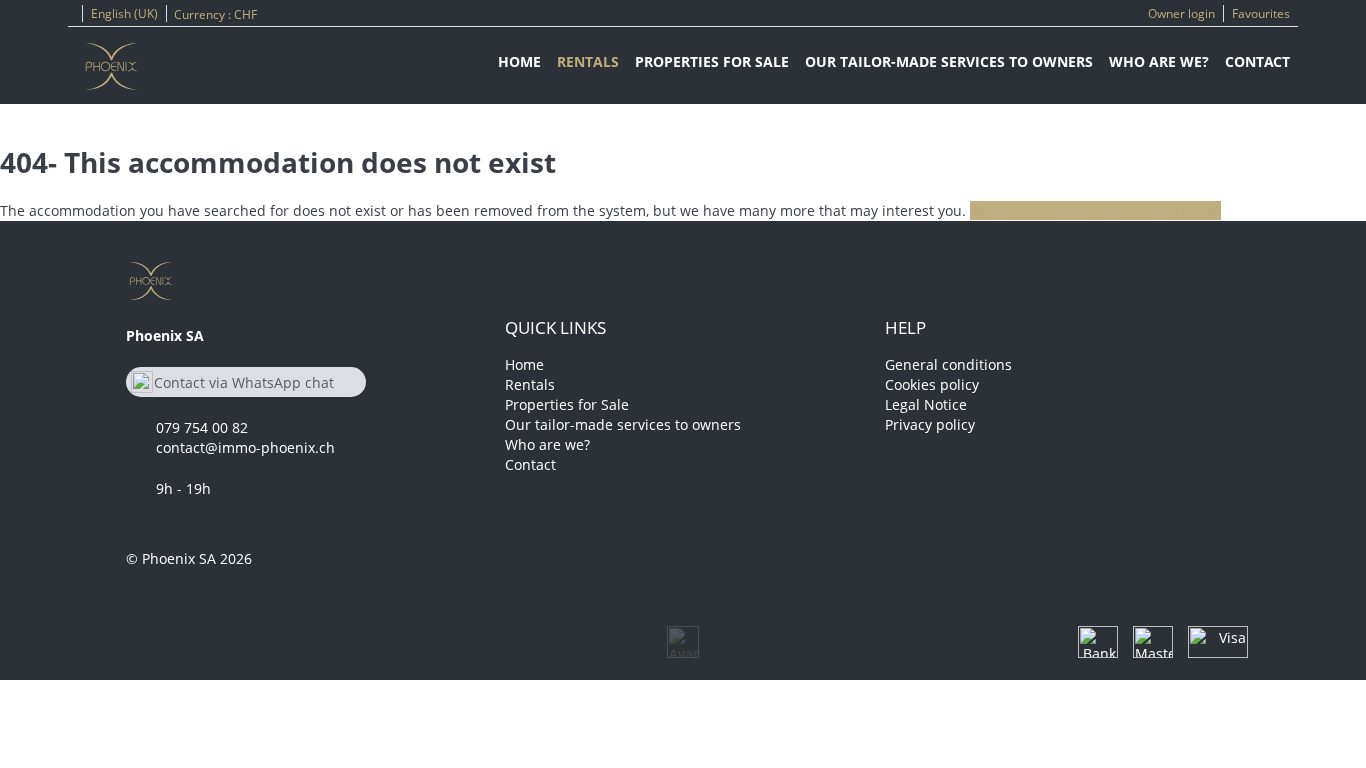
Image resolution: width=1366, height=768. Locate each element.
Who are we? (1159, 61)
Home (519, 61)
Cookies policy (932, 384)
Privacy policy (930, 424)
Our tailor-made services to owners (949, 61)
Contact (1257, 61)
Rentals (588, 61)
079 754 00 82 (202, 427)
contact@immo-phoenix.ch (245, 447)
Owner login (1181, 13)
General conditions (948, 364)
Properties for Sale (712, 61)
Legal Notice (926, 404)
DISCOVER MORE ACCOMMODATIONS (1095, 210)
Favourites (1261, 13)
